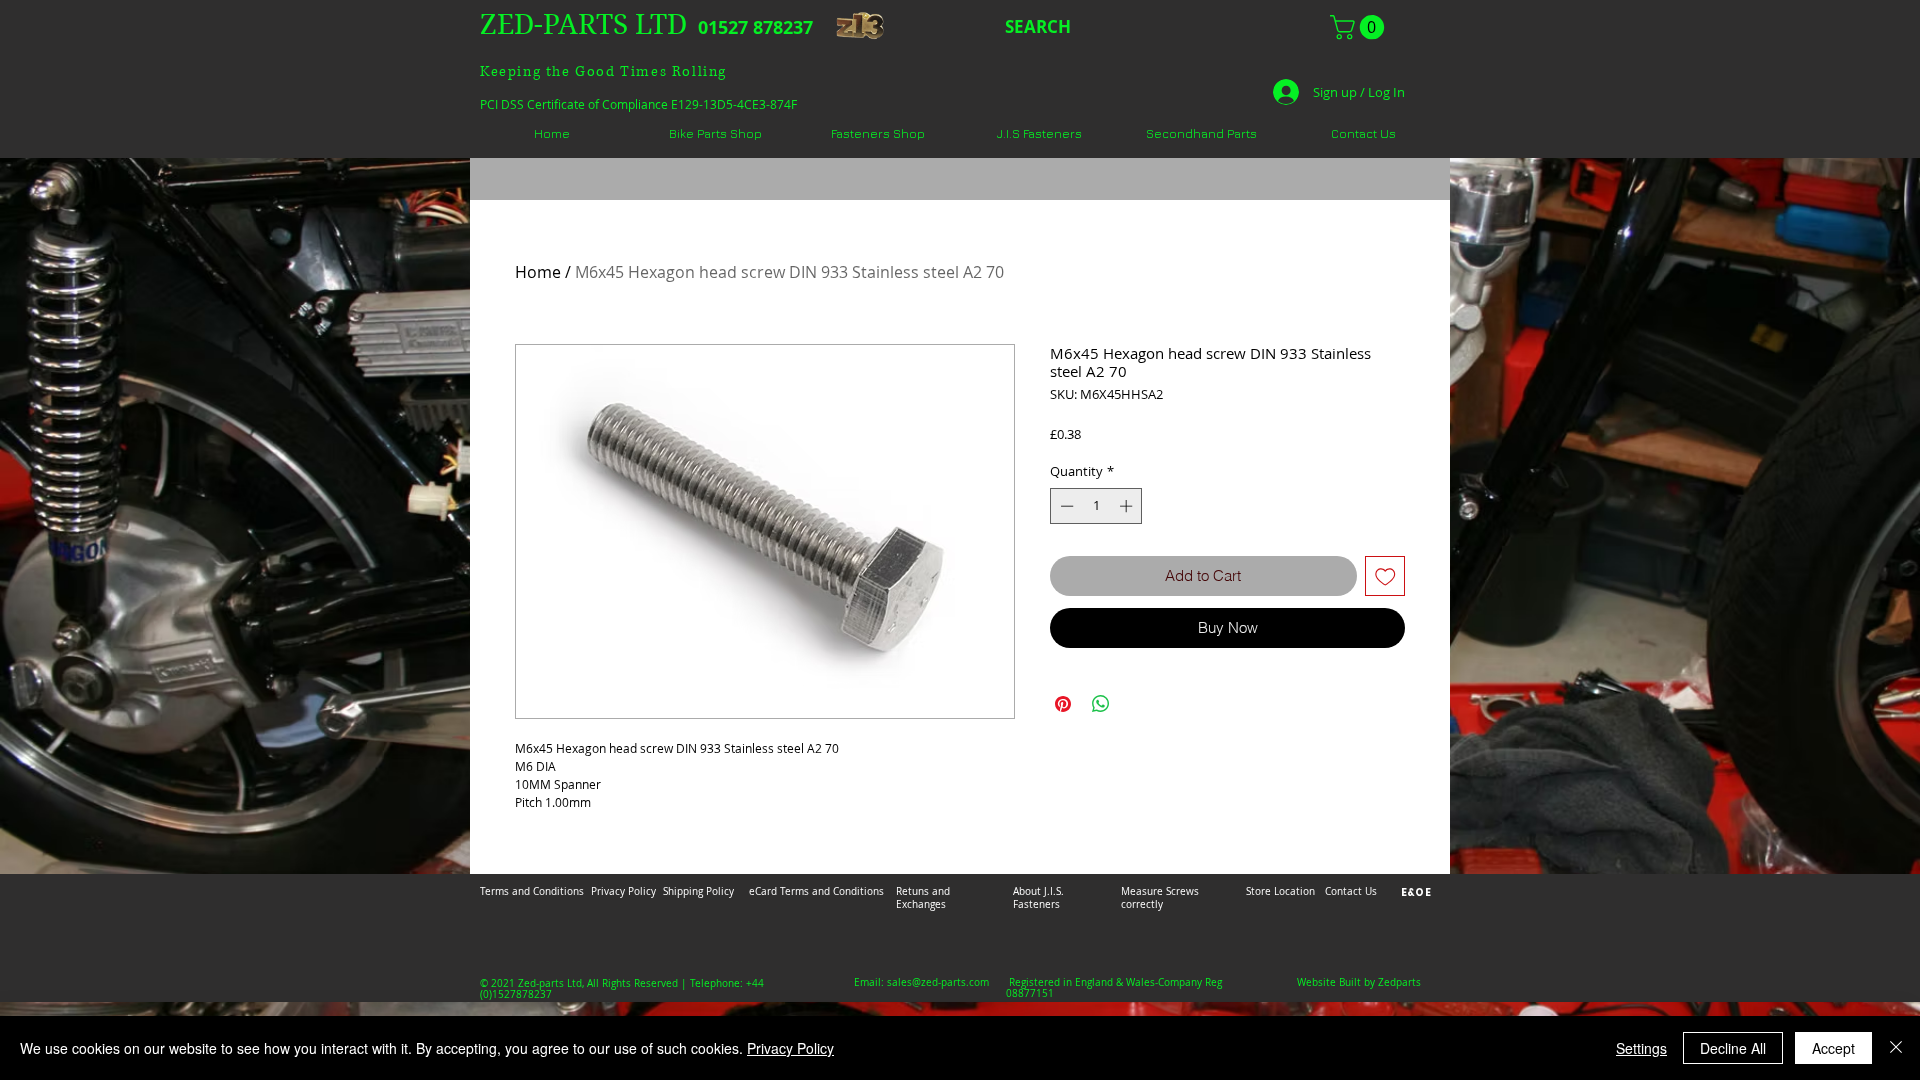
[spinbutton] (1096, 506)
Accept (1833, 1048)
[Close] (1896, 1048)
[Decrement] (1065, 506)
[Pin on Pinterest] (1063, 704)
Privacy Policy (790, 1048)
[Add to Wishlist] (1385, 576)
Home (538, 272)
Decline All (1733, 1048)
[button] (1360, 27)
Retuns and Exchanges (923, 898)
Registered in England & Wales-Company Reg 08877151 (1114, 988)
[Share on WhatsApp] (1101, 704)
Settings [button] (1641, 1048)
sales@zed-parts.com (938, 982)
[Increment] (1128, 506)
